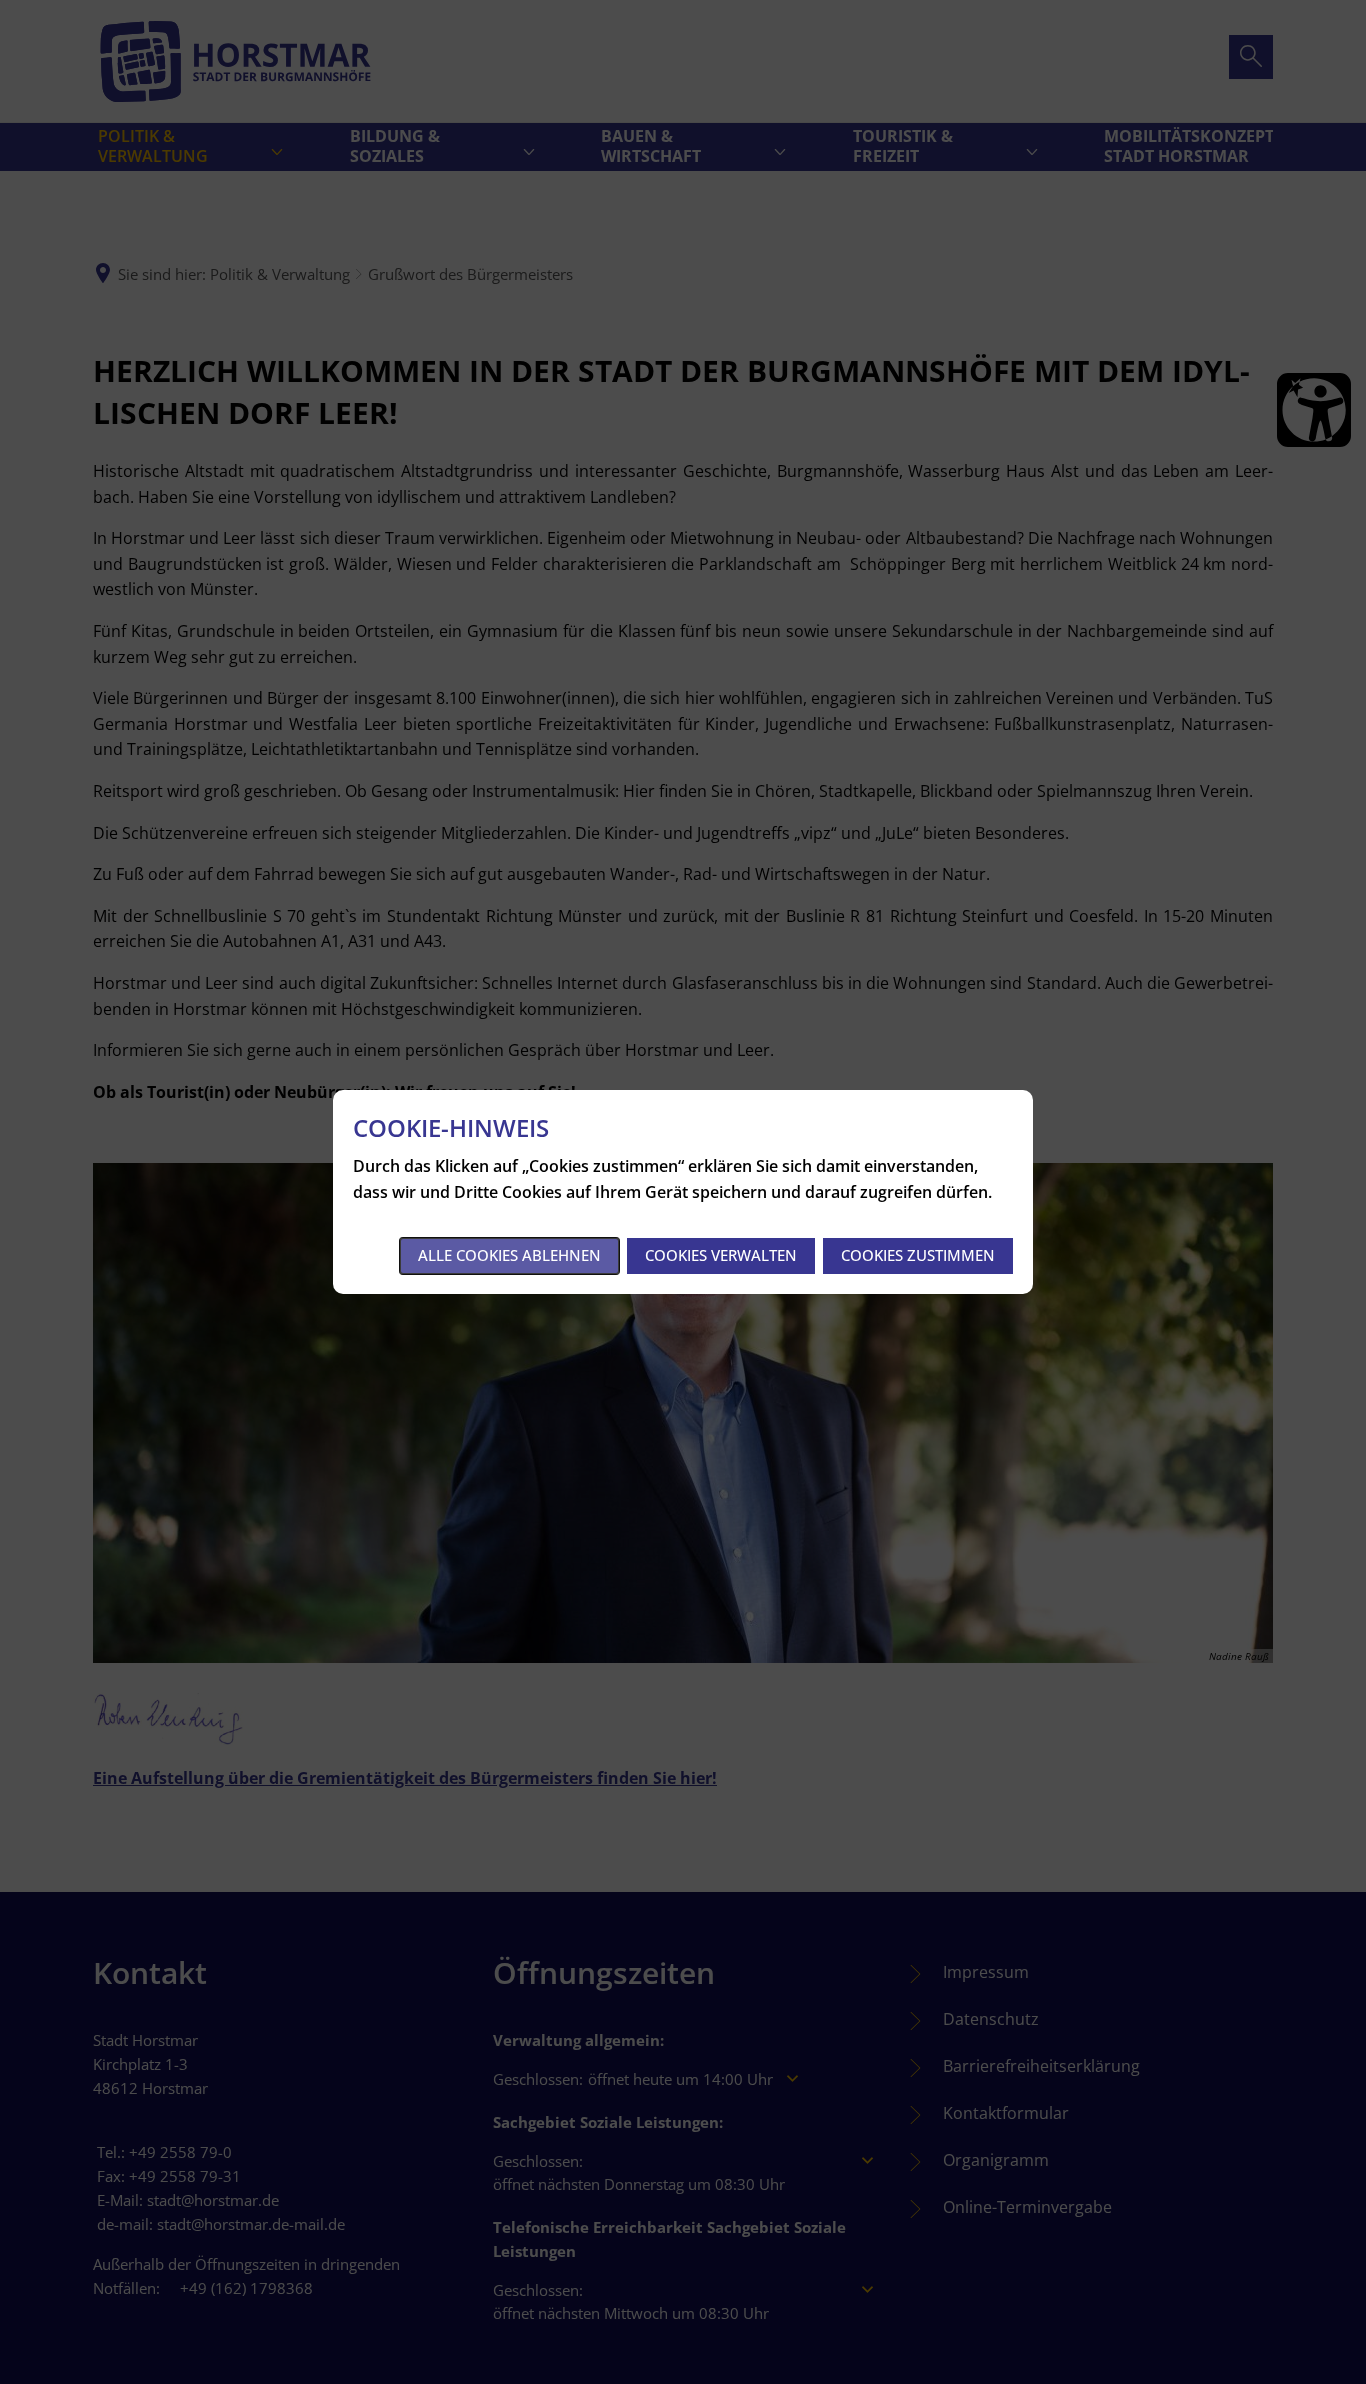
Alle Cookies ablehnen (509, 1255)
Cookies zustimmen (918, 1255)
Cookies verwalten (721, 1255)
